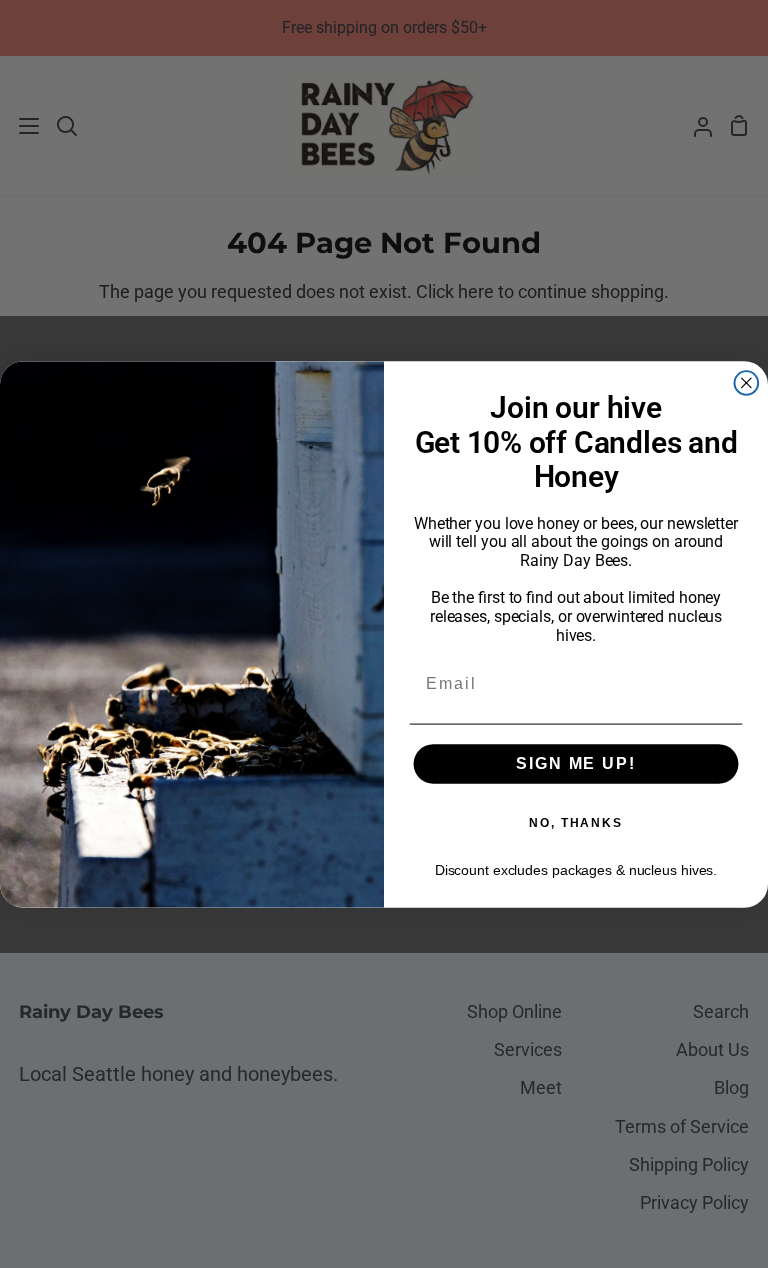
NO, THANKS (576, 823)
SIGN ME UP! (575, 762)
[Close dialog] (747, 383)
